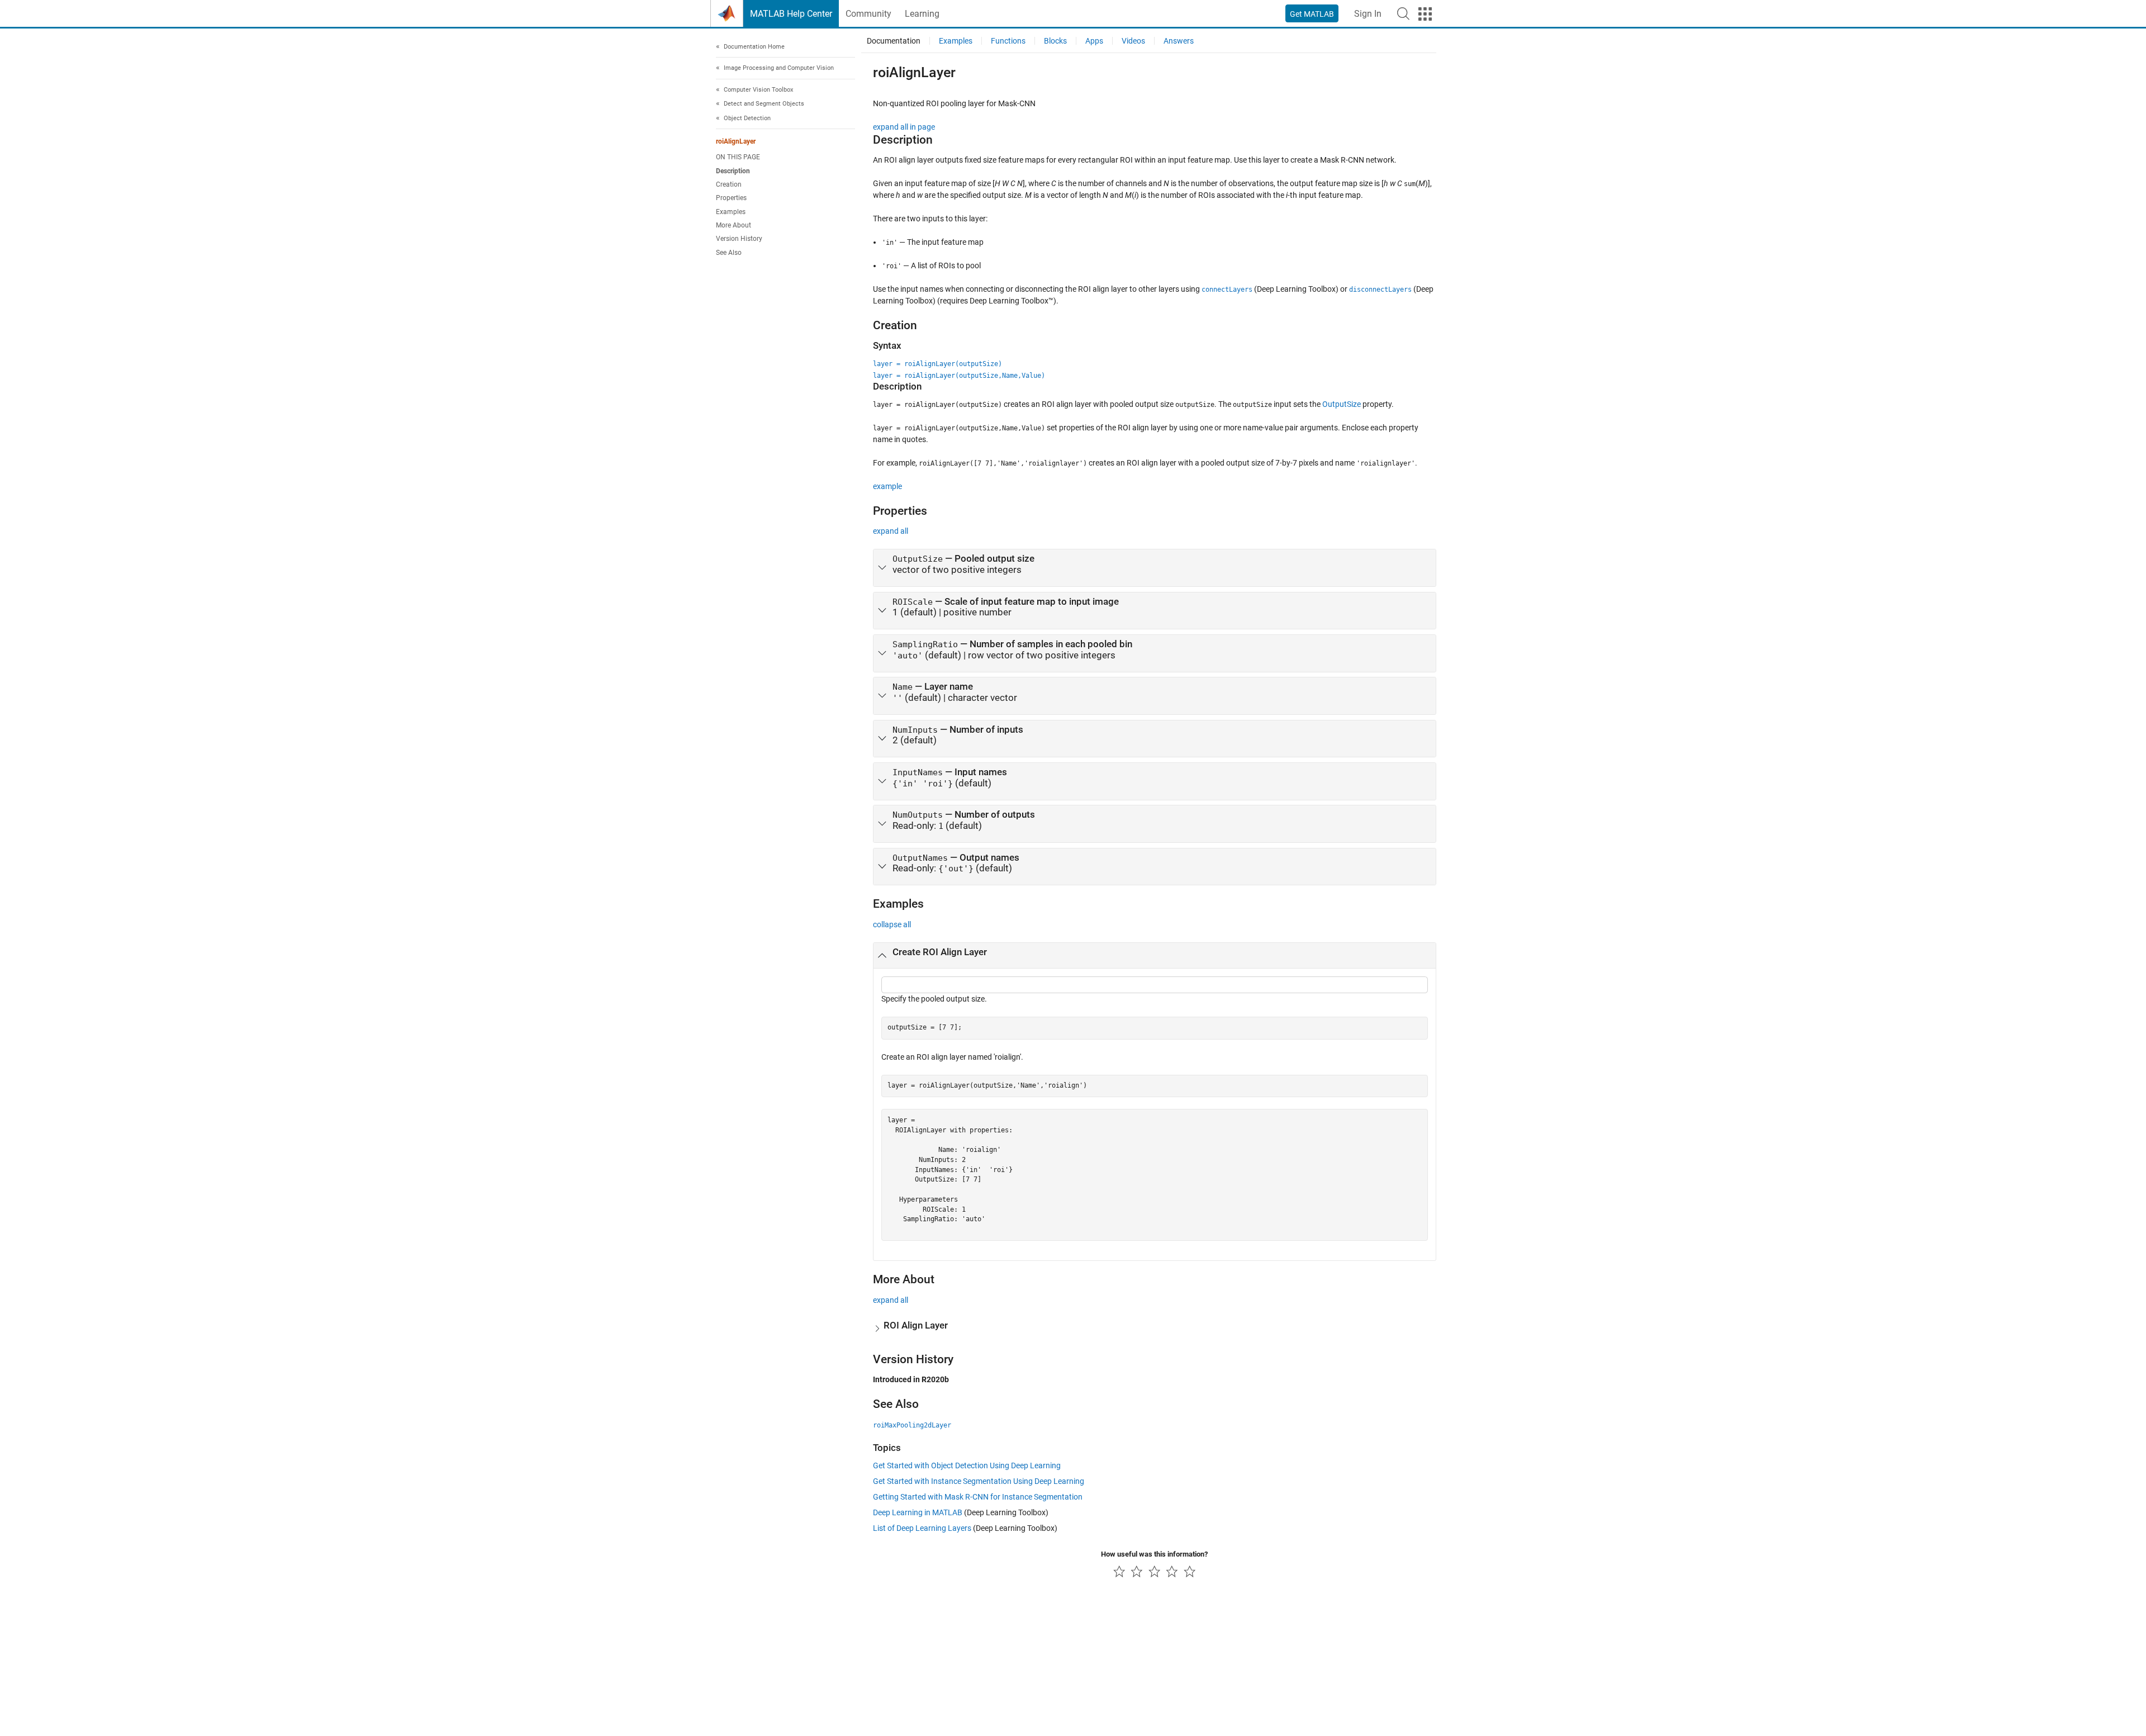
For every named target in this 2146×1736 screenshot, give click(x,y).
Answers (1179, 41)
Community (868, 14)
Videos (1133, 41)
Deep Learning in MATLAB (918, 1512)
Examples (731, 212)
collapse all (892, 924)
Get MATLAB (1312, 14)
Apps (1094, 41)
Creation (729, 184)
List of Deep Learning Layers (922, 1528)
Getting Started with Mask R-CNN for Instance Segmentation (978, 1497)
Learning (922, 14)
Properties (731, 198)
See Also (729, 253)
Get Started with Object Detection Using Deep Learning (967, 1465)
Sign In (1368, 14)
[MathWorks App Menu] (1425, 14)
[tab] (1155, 568)
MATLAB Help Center (791, 14)
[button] (1403, 13)
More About (733, 225)
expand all (891, 531)
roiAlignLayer (736, 142)
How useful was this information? (1154, 1554)
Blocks (1055, 41)
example (887, 486)
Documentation (894, 41)
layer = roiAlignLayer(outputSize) (937, 364)
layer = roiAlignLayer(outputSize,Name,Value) (959, 376)
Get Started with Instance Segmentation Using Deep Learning (979, 1481)
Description (733, 171)
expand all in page (904, 127)
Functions (1008, 41)
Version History (739, 239)
